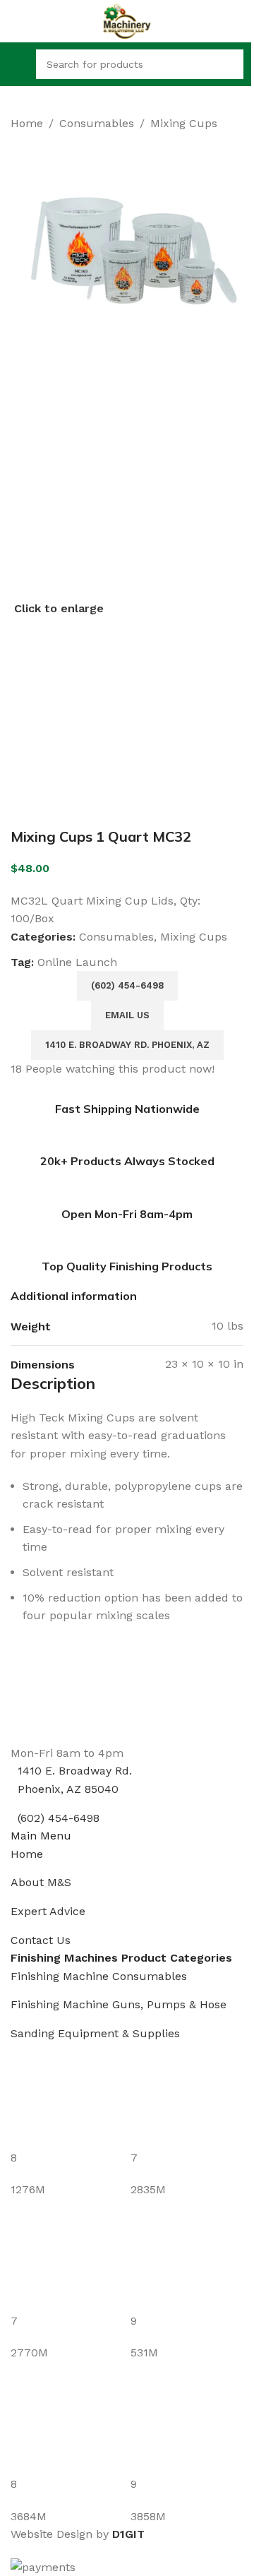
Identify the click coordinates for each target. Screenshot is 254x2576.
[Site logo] (127, 20)
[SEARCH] (229, 64)
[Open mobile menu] (16, 64)
